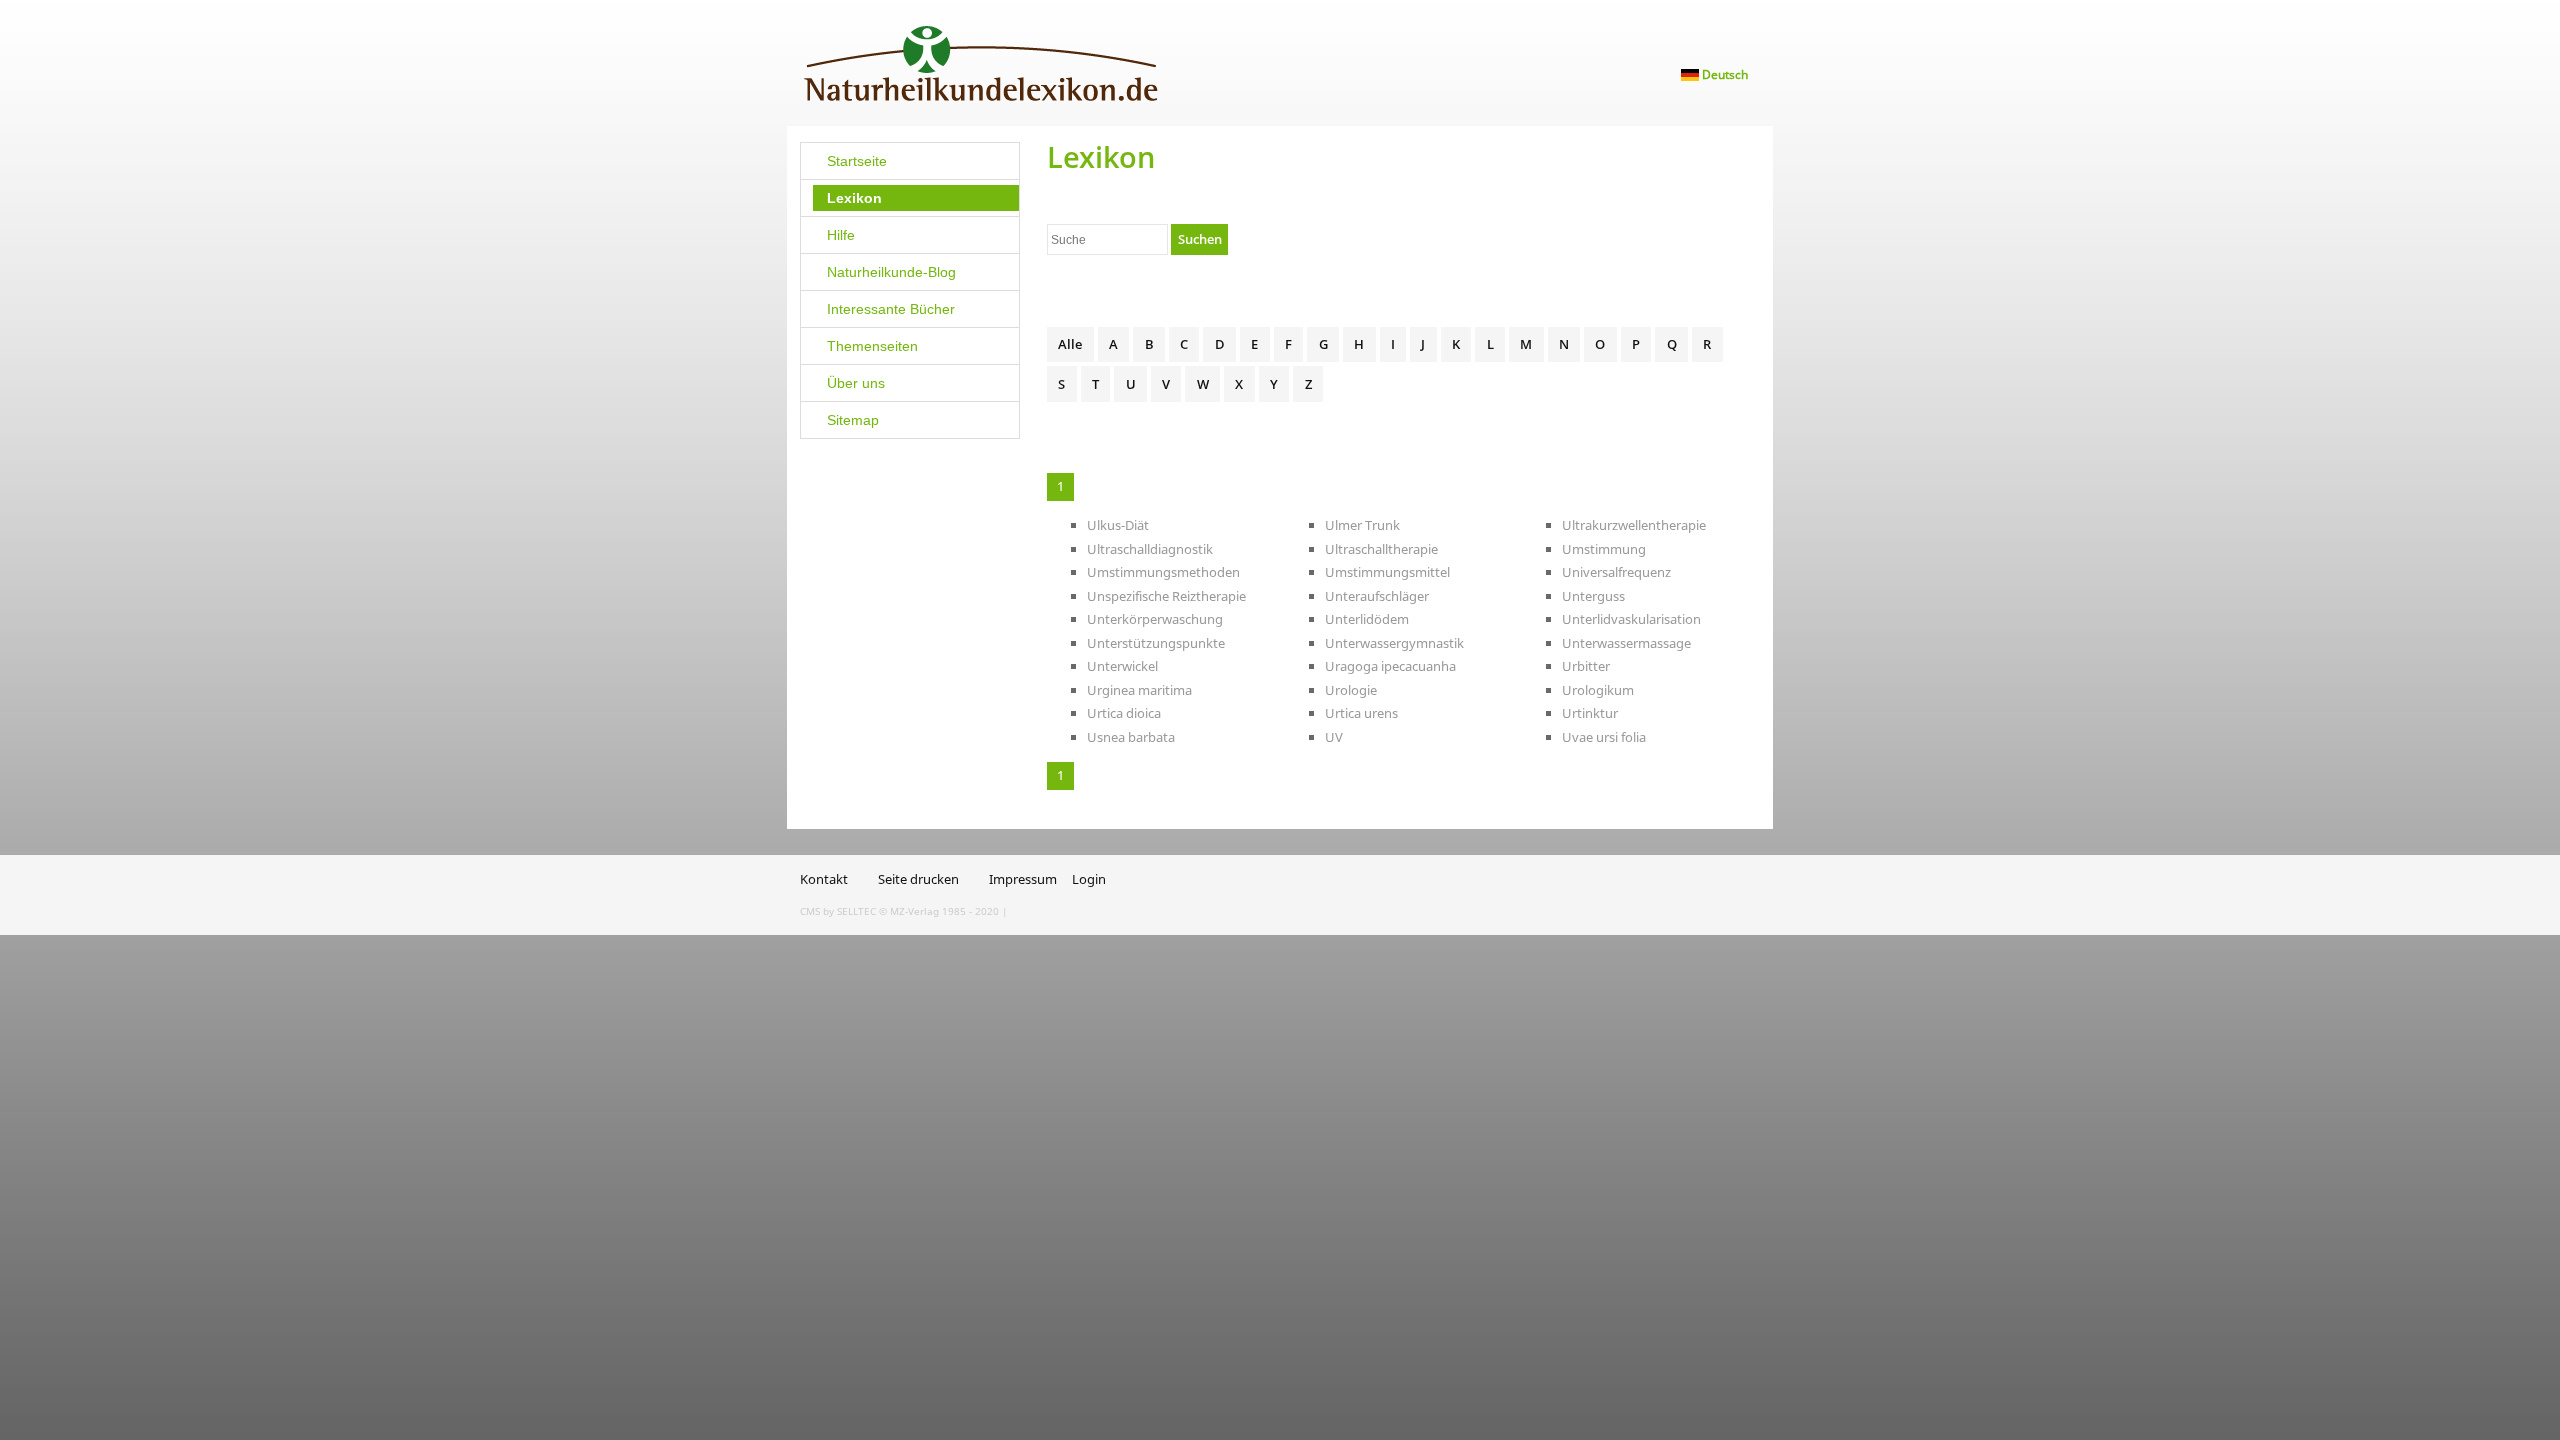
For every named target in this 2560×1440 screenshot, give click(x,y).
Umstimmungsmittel (1387, 572)
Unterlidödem (1367, 619)
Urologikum (1598, 690)
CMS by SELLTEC (838, 911)
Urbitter (1586, 666)
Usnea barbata (1131, 737)
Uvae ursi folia (1604, 737)
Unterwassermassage (1626, 643)
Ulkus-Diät (1118, 525)
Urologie (1351, 690)
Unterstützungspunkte (1156, 643)
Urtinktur (1590, 713)
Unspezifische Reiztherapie (1166, 596)
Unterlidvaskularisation (1631, 619)
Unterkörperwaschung (1155, 619)
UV (1334, 737)
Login (1089, 879)
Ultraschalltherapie (1381, 549)
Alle (1070, 344)
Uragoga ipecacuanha (1390, 666)
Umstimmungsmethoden (1163, 572)
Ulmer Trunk (1362, 525)
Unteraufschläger (1377, 596)
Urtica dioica (1124, 713)
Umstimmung (1604, 549)
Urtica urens (1361, 713)
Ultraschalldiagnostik (1150, 549)
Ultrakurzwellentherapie (1634, 525)
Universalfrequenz (1616, 572)
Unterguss (1593, 596)
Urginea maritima (1139, 690)
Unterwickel (1122, 666)
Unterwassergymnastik (1394, 643)
